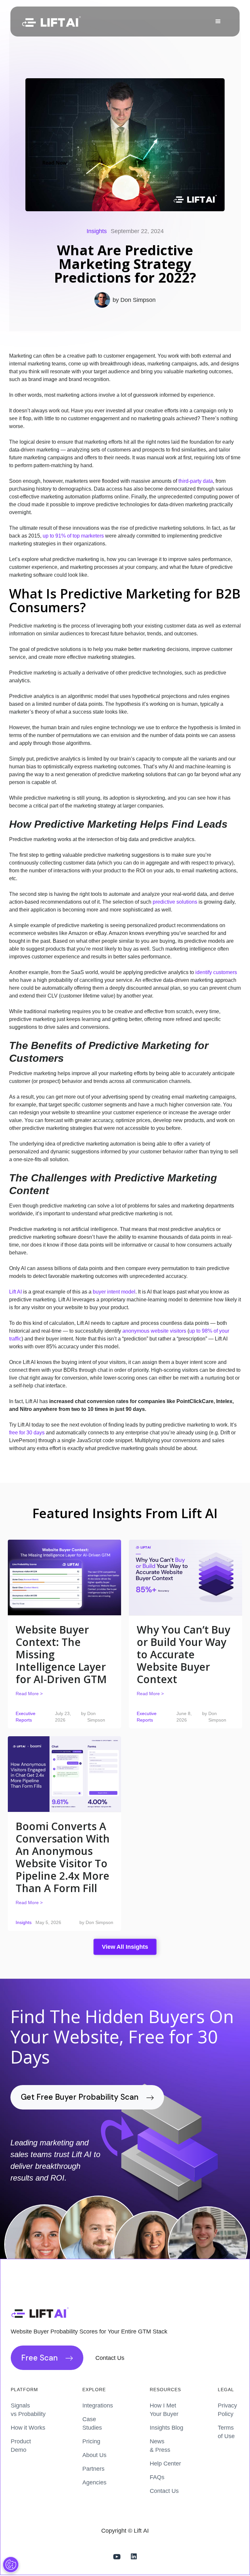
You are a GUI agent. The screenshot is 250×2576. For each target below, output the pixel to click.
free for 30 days (27, 1433)
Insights (97, 231)
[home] (51, 22)
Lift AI (15, 1292)
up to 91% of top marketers (73, 536)
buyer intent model (114, 1292)
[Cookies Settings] (11, 2565)
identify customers (216, 972)
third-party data (196, 481)
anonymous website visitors (154, 1331)
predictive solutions (175, 902)
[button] (218, 22)
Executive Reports (26, 1717)
